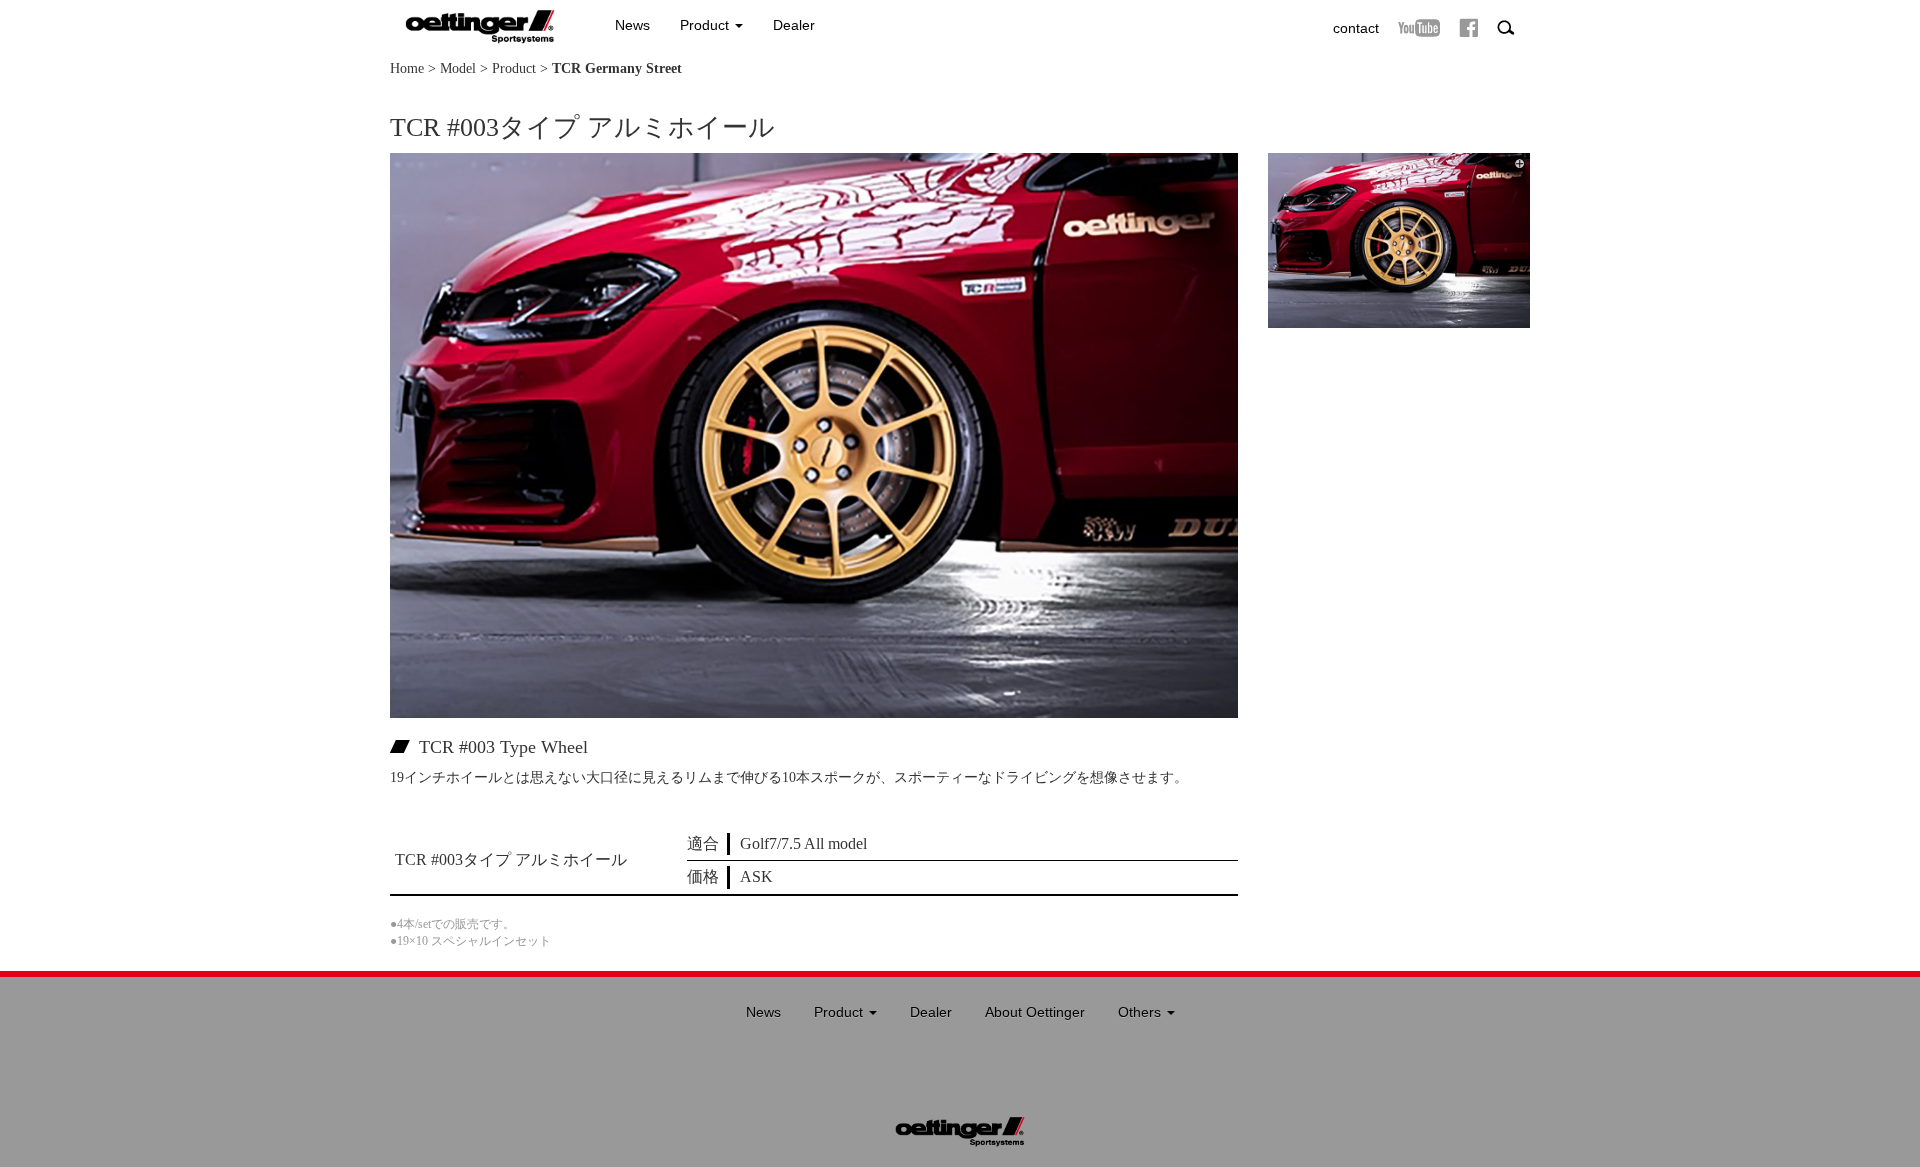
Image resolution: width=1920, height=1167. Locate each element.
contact (1356, 28)
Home (407, 68)
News (632, 25)
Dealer (794, 25)
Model (458, 68)
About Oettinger (1035, 1012)
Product (706, 25)
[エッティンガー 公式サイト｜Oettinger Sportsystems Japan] (472, 20)
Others (1141, 1012)
